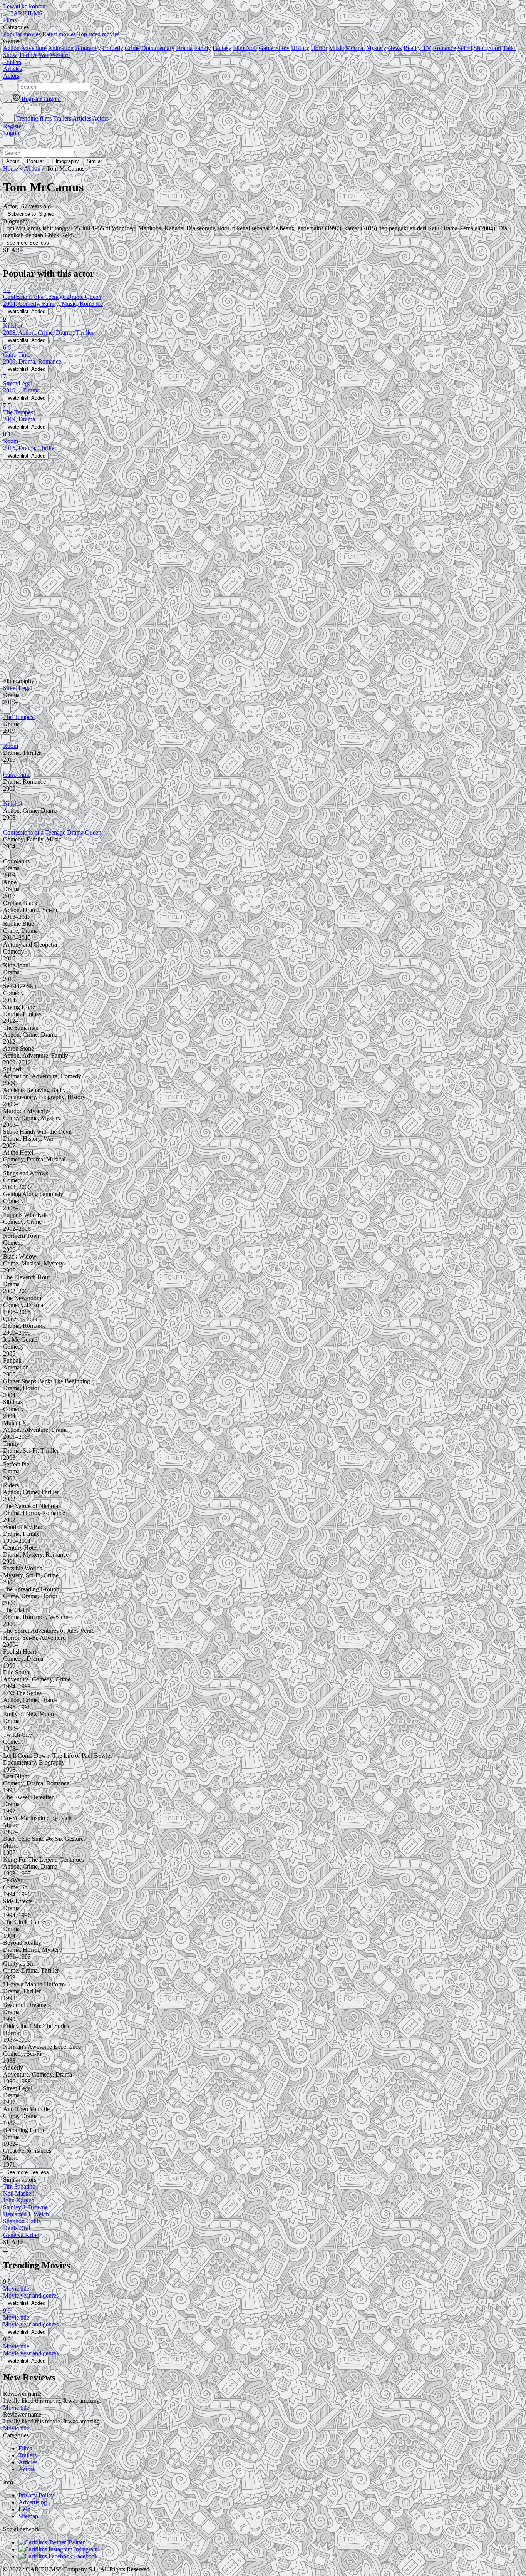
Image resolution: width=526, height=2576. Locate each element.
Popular (35, 161)
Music (336, 48)
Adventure (34, 48)
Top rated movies (98, 34)
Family (203, 48)
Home (11, 168)
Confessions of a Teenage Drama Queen (52, 832)
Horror (319, 48)
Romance (444, 48)
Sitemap (28, 2516)
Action (11, 48)
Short (480, 48)
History (300, 48)
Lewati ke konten (24, 6)
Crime (132, 48)
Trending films (34, 118)
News (395, 48)
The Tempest (19, 717)
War (44, 55)
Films (25, 2448)
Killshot (13, 804)
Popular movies (22, 34)
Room (11, 746)
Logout (12, 133)
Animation (61, 48)
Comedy (113, 48)
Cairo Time (17, 775)
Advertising (33, 2502)
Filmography (65, 161)
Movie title (16, 2408)
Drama (184, 48)
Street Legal (18, 688)
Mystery (376, 48)
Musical (355, 48)
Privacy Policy (36, 2495)
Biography (88, 48)
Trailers (62, 118)
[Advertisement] (234, 514)
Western (60, 55)
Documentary (158, 48)
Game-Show (274, 48)
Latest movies (59, 34)
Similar (94, 161)
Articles (82, 118)
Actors (101, 118)
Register (13, 126)
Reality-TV (417, 48)
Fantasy (222, 48)
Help (24, 2509)
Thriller (28, 55)
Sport (495, 48)
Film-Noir (245, 48)
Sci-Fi (465, 48)
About (13, 161)
